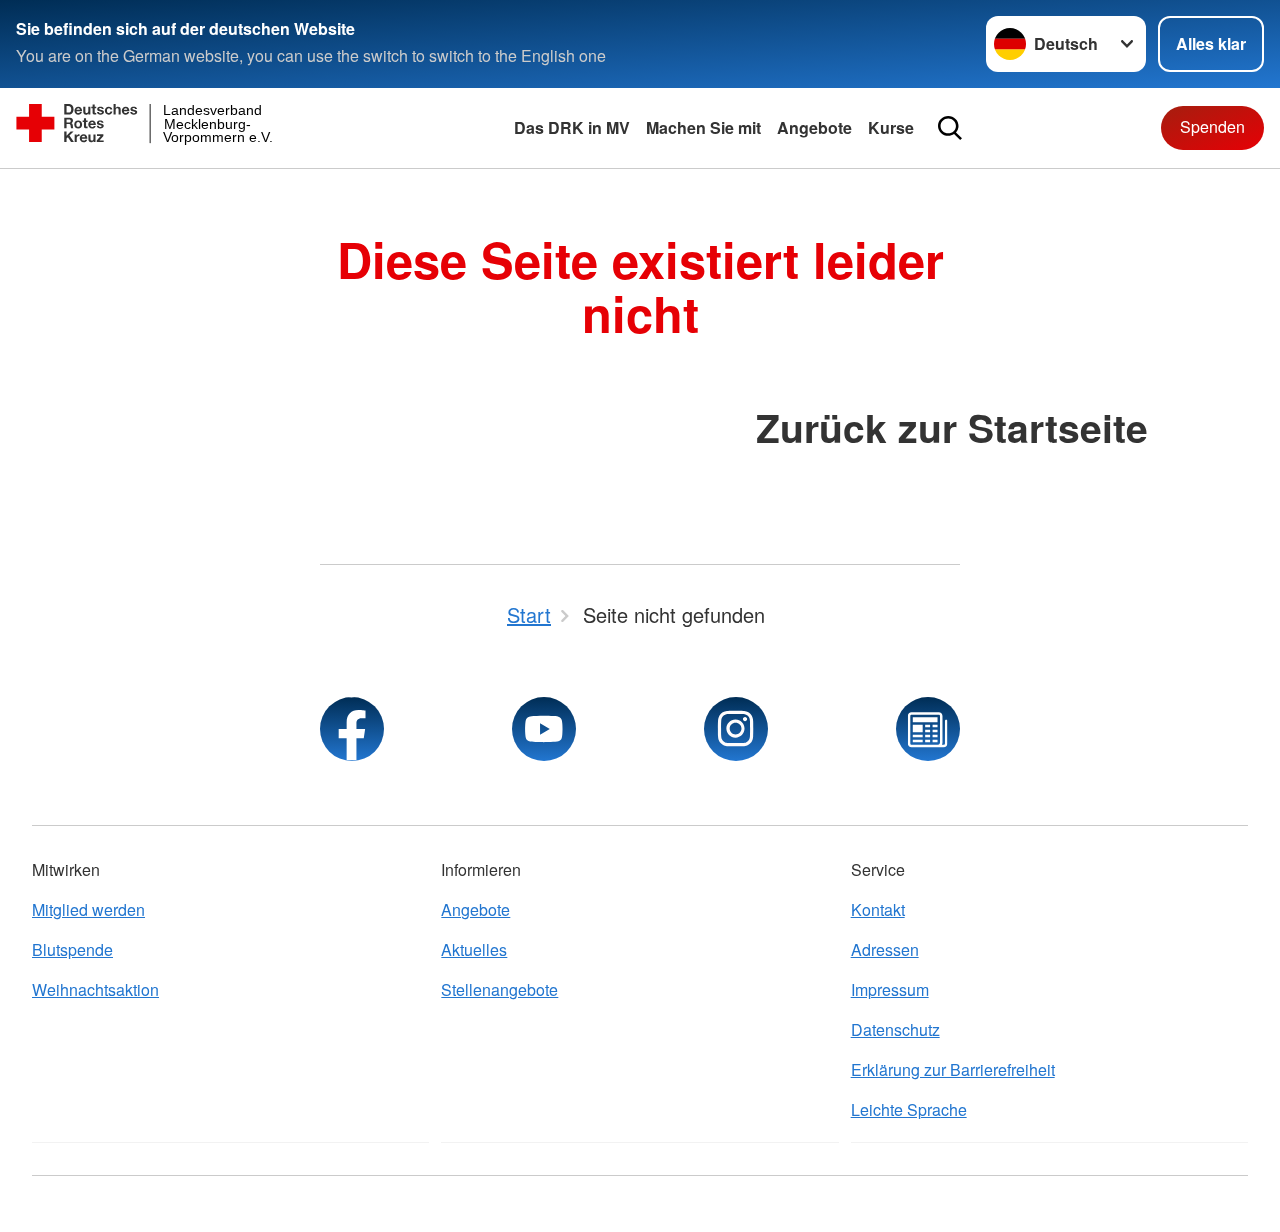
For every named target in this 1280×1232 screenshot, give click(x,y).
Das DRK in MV (572, 127)
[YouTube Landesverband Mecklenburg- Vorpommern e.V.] (544, 729)
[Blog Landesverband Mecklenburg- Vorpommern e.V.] (928, 729)
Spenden (1212, 126)
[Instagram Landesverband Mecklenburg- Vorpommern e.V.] (736, 729)
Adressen (885, 949)
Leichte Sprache (909, 1109)
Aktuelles (474, 949)
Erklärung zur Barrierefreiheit (953, 1069)
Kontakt (878, 909)
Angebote (814, 127)
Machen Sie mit (703, 127)
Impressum (890, 989)
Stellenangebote (499, 989)
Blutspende (72, 949)
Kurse (891, 127)
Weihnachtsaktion (95, 989)
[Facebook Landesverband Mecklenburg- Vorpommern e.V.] (352, 729)
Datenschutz (895, 1029)
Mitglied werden (88, 909)
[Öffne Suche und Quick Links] (950, 128)
